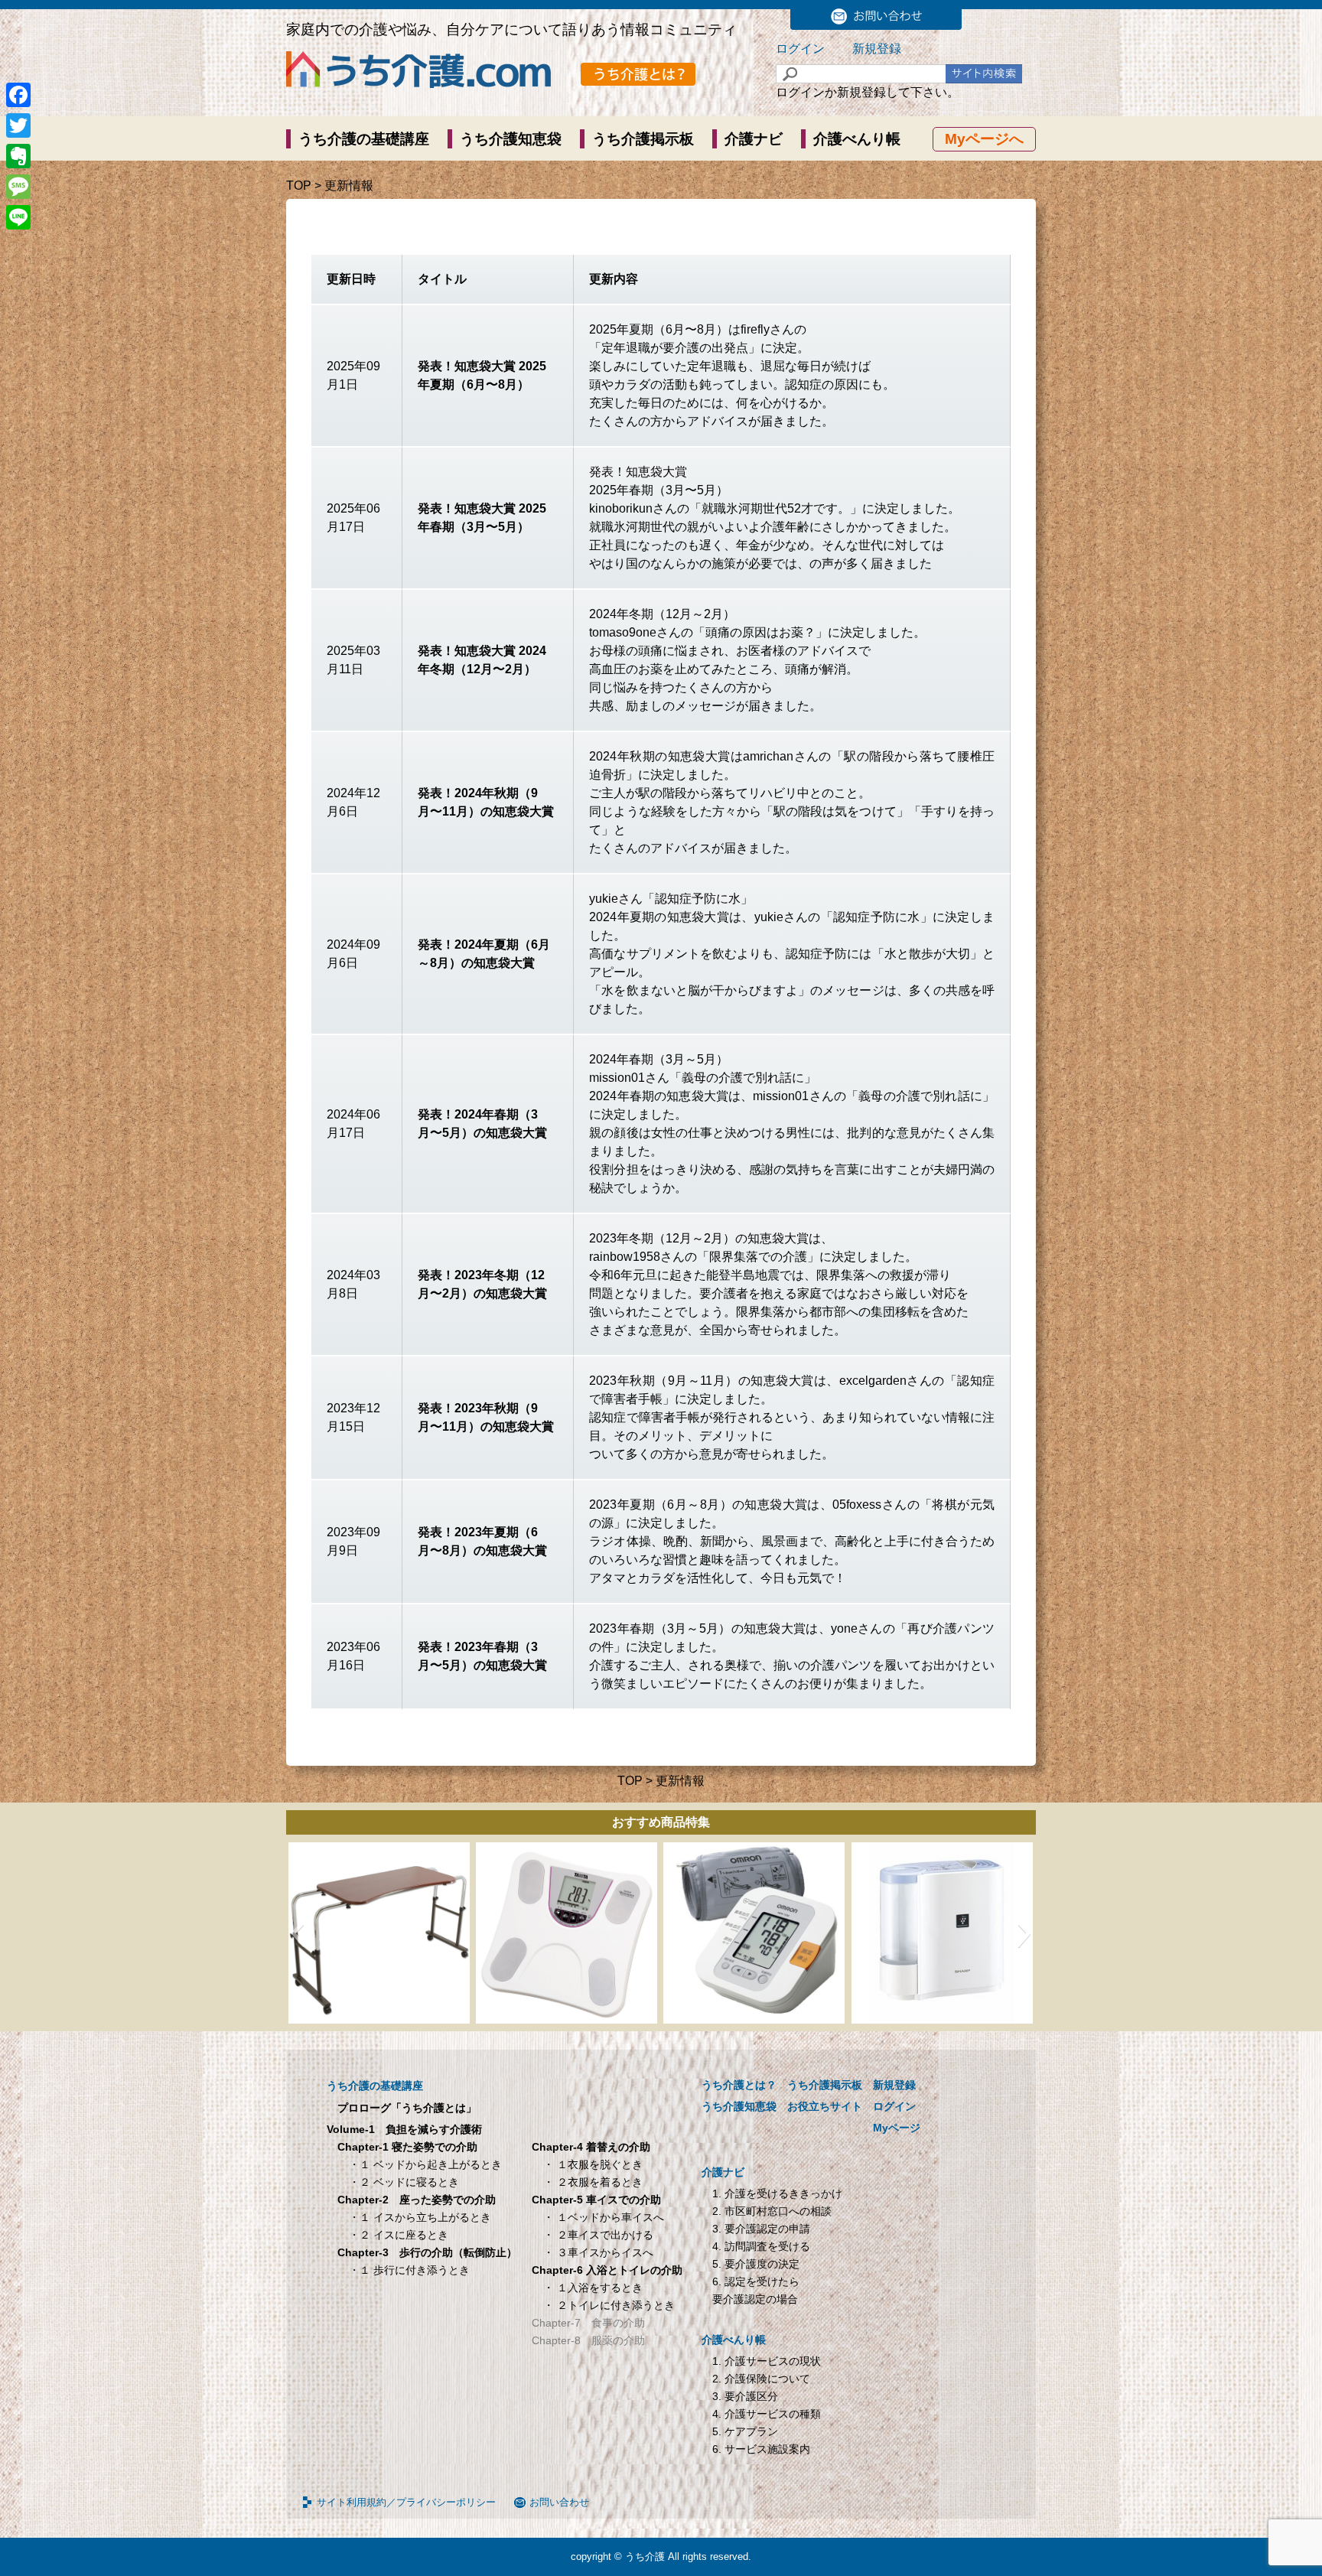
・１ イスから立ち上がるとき (420, 2217)
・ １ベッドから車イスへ (604, 2217)
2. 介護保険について (761, 2379)
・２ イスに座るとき (399, 2235)
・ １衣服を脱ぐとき (593, 2164)
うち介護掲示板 (643, 139)
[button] (297, 1933)
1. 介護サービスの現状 (767, 2361)
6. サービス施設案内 (761, 2449)
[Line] (18, 217)
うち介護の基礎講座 (364, 139)
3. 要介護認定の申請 (761, 2229)
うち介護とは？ (739, 2085)
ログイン (800, 49)
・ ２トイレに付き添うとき (609, 2305)
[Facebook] (18, 95)
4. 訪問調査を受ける (761, 2246)
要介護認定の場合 (755, 2299)
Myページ (897, 2128)
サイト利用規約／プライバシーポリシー (406, 2502)
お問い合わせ (559, 2502)
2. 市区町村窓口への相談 (772, 2211)
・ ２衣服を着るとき (593, 2182)
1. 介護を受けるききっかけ (777, 2193)
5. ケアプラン (745, 2431)
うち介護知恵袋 (511, 139)
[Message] (18, 187)
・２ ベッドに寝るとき (404, 2182)
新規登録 (877, 49)
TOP (299, 186)
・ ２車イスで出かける (598, 2235)
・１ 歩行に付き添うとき (409, 2270)
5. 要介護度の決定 (756, 2264)
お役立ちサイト (825, 2106)
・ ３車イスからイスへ (598, 2252)
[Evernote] (18, 156)
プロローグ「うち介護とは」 (407, 2108)
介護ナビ (754, 139)
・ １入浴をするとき (593, 2288)
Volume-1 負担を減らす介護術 (404, 2129)
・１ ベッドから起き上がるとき (425, 2164)
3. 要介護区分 (745, 2396)
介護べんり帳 (857, 139)
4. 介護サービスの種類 (767, 2414)
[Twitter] (18, 125)
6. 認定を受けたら (756, 2281)
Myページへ (984, 139)
